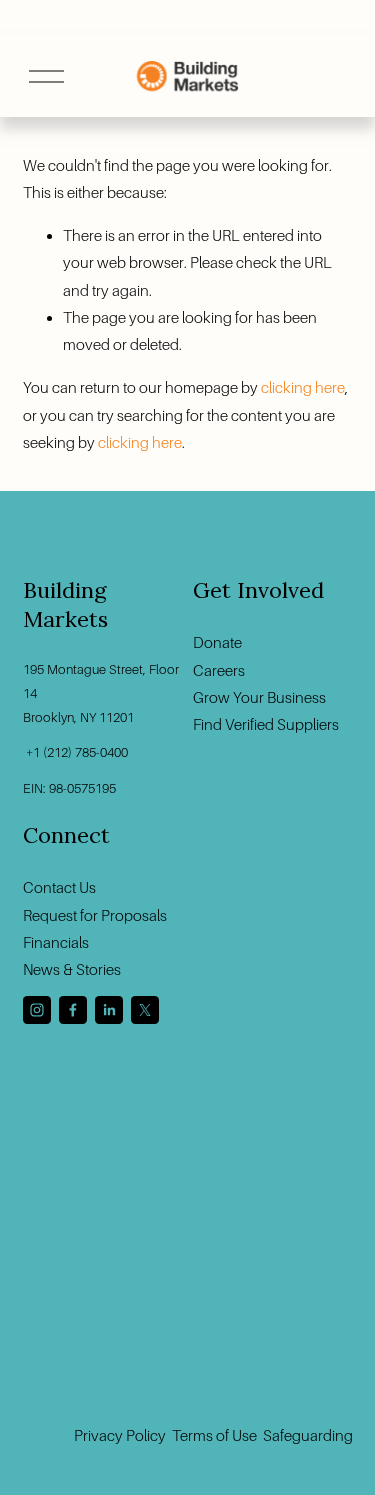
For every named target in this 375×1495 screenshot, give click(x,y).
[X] (145, 1010)
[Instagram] (37, 1010)
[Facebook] (73, 1010)
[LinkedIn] (109, 1010)
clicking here (303, 387)
